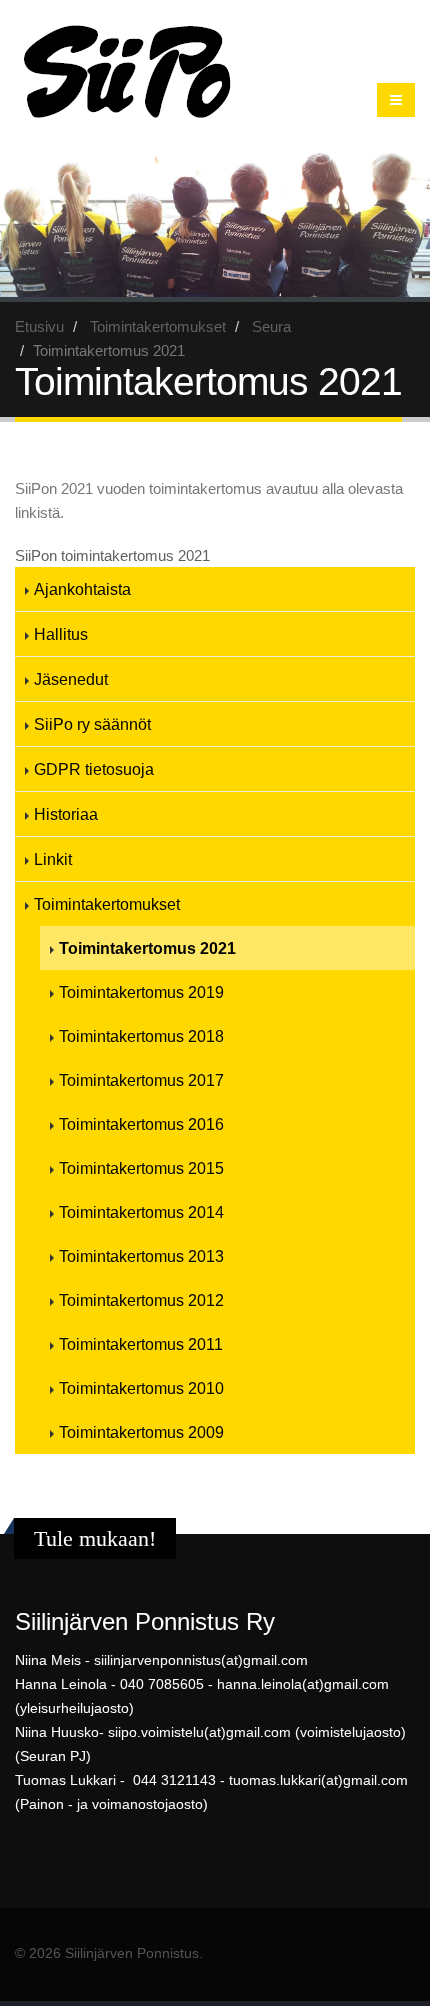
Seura (271, 326)
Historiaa (66, 814)
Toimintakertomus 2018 (141, 1036)
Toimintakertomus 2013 (141, 1256)
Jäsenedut (71, 679)
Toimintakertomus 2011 (141, 1344)
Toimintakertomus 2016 (141, 1124)
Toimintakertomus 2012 (141, 1300)
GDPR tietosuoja (94, 769)
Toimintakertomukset (158, 326)
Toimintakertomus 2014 (141, 1212)
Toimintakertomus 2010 (141, 1388)
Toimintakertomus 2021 (147, 948)
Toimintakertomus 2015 (141, 1168)
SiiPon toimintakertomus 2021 (112, 555)
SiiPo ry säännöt (92, 724)
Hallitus (61, 634)
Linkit (53, 859)
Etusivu (39, 326)
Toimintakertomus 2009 (141, 1432)
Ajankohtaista (82, 589)
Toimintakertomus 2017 (141, 1080)
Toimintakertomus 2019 (141, 992)
